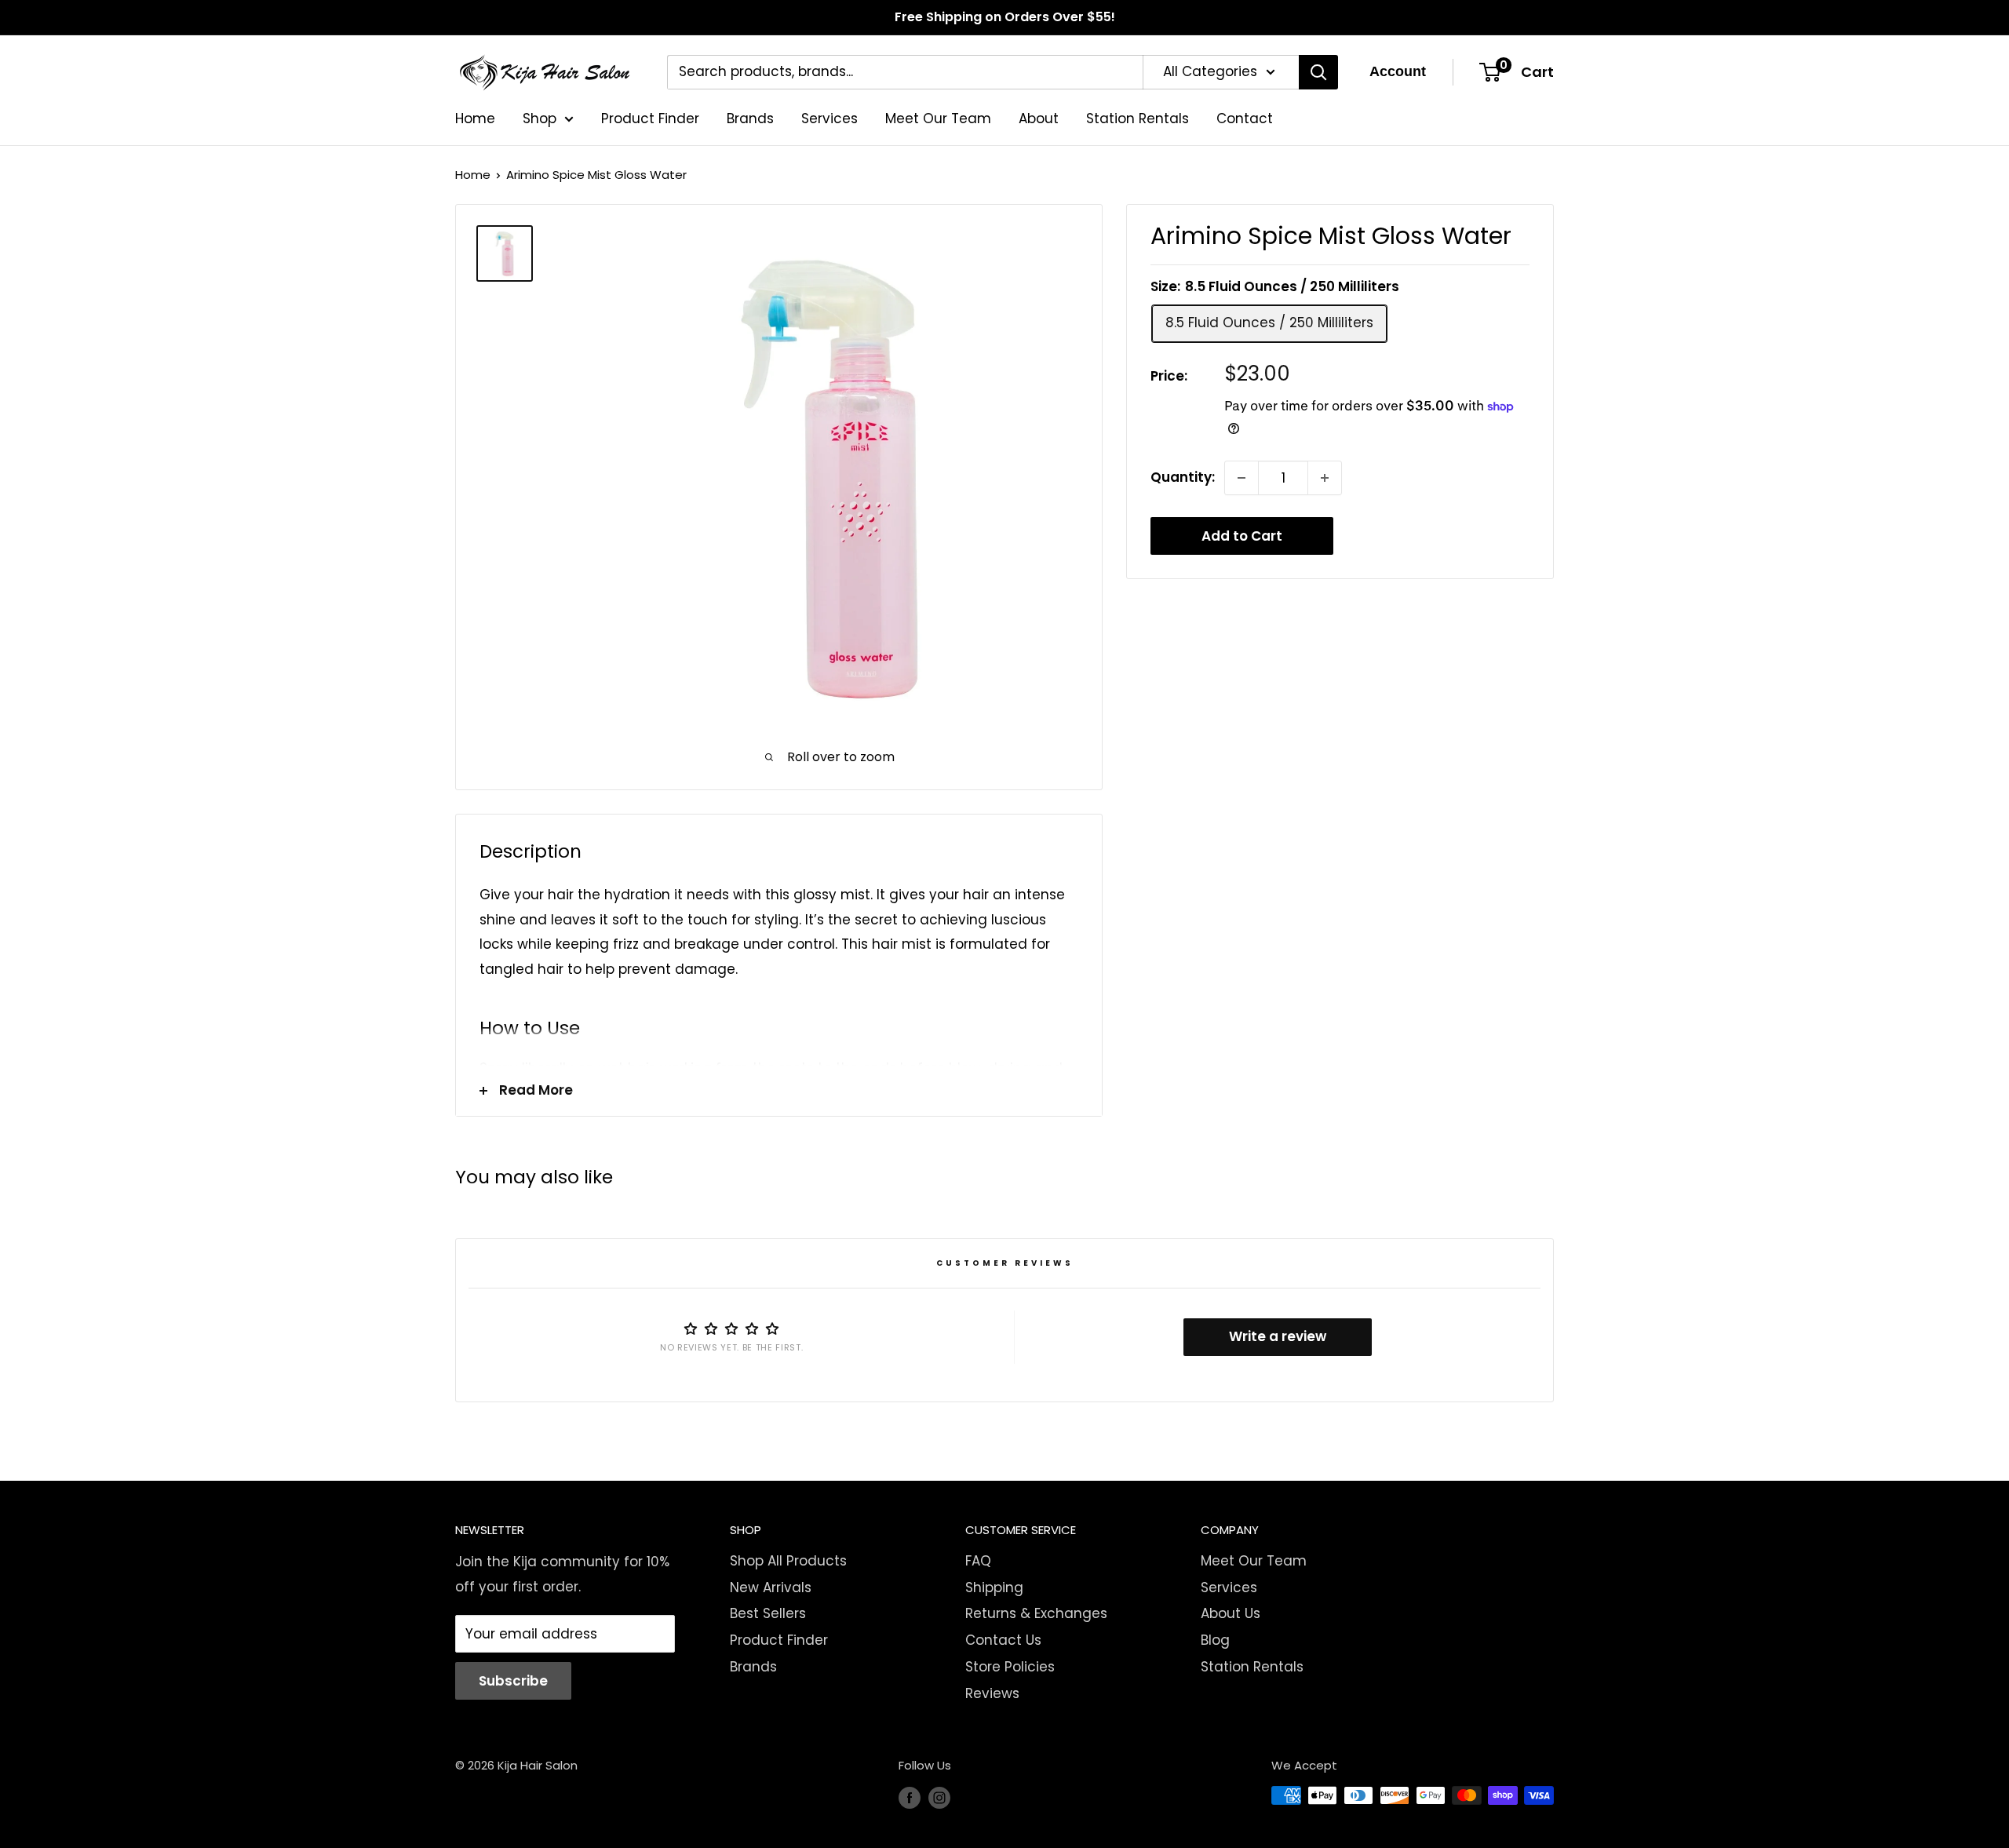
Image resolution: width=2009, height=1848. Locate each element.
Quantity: (1183, 477)
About (1039, 118)
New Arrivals (771, 1587)
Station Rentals (1138, 118)
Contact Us (1003, 1640)
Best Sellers (768, 1613)
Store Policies (1010, 1667)
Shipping (994, 1587)
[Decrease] (1241, 478)
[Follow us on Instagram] (939, 1797)
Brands (750, 118)
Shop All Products (788, 1561)
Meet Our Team (938, 118)
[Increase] (1325, 478)
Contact (1245, 118)
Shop (540, 118)
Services (829, 118)
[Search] (1318, 72)
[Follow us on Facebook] (910, 1797)
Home (475, 118)
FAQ (978, 1561)
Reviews (992, 1693)
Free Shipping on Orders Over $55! (1005, 17)
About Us (1231, 1613)
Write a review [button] (1278, 1336)
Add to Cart (1242, 536)
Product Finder (650, 118)
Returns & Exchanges (1036, 1613)
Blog (1215, 1640)
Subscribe (513, 1681)
